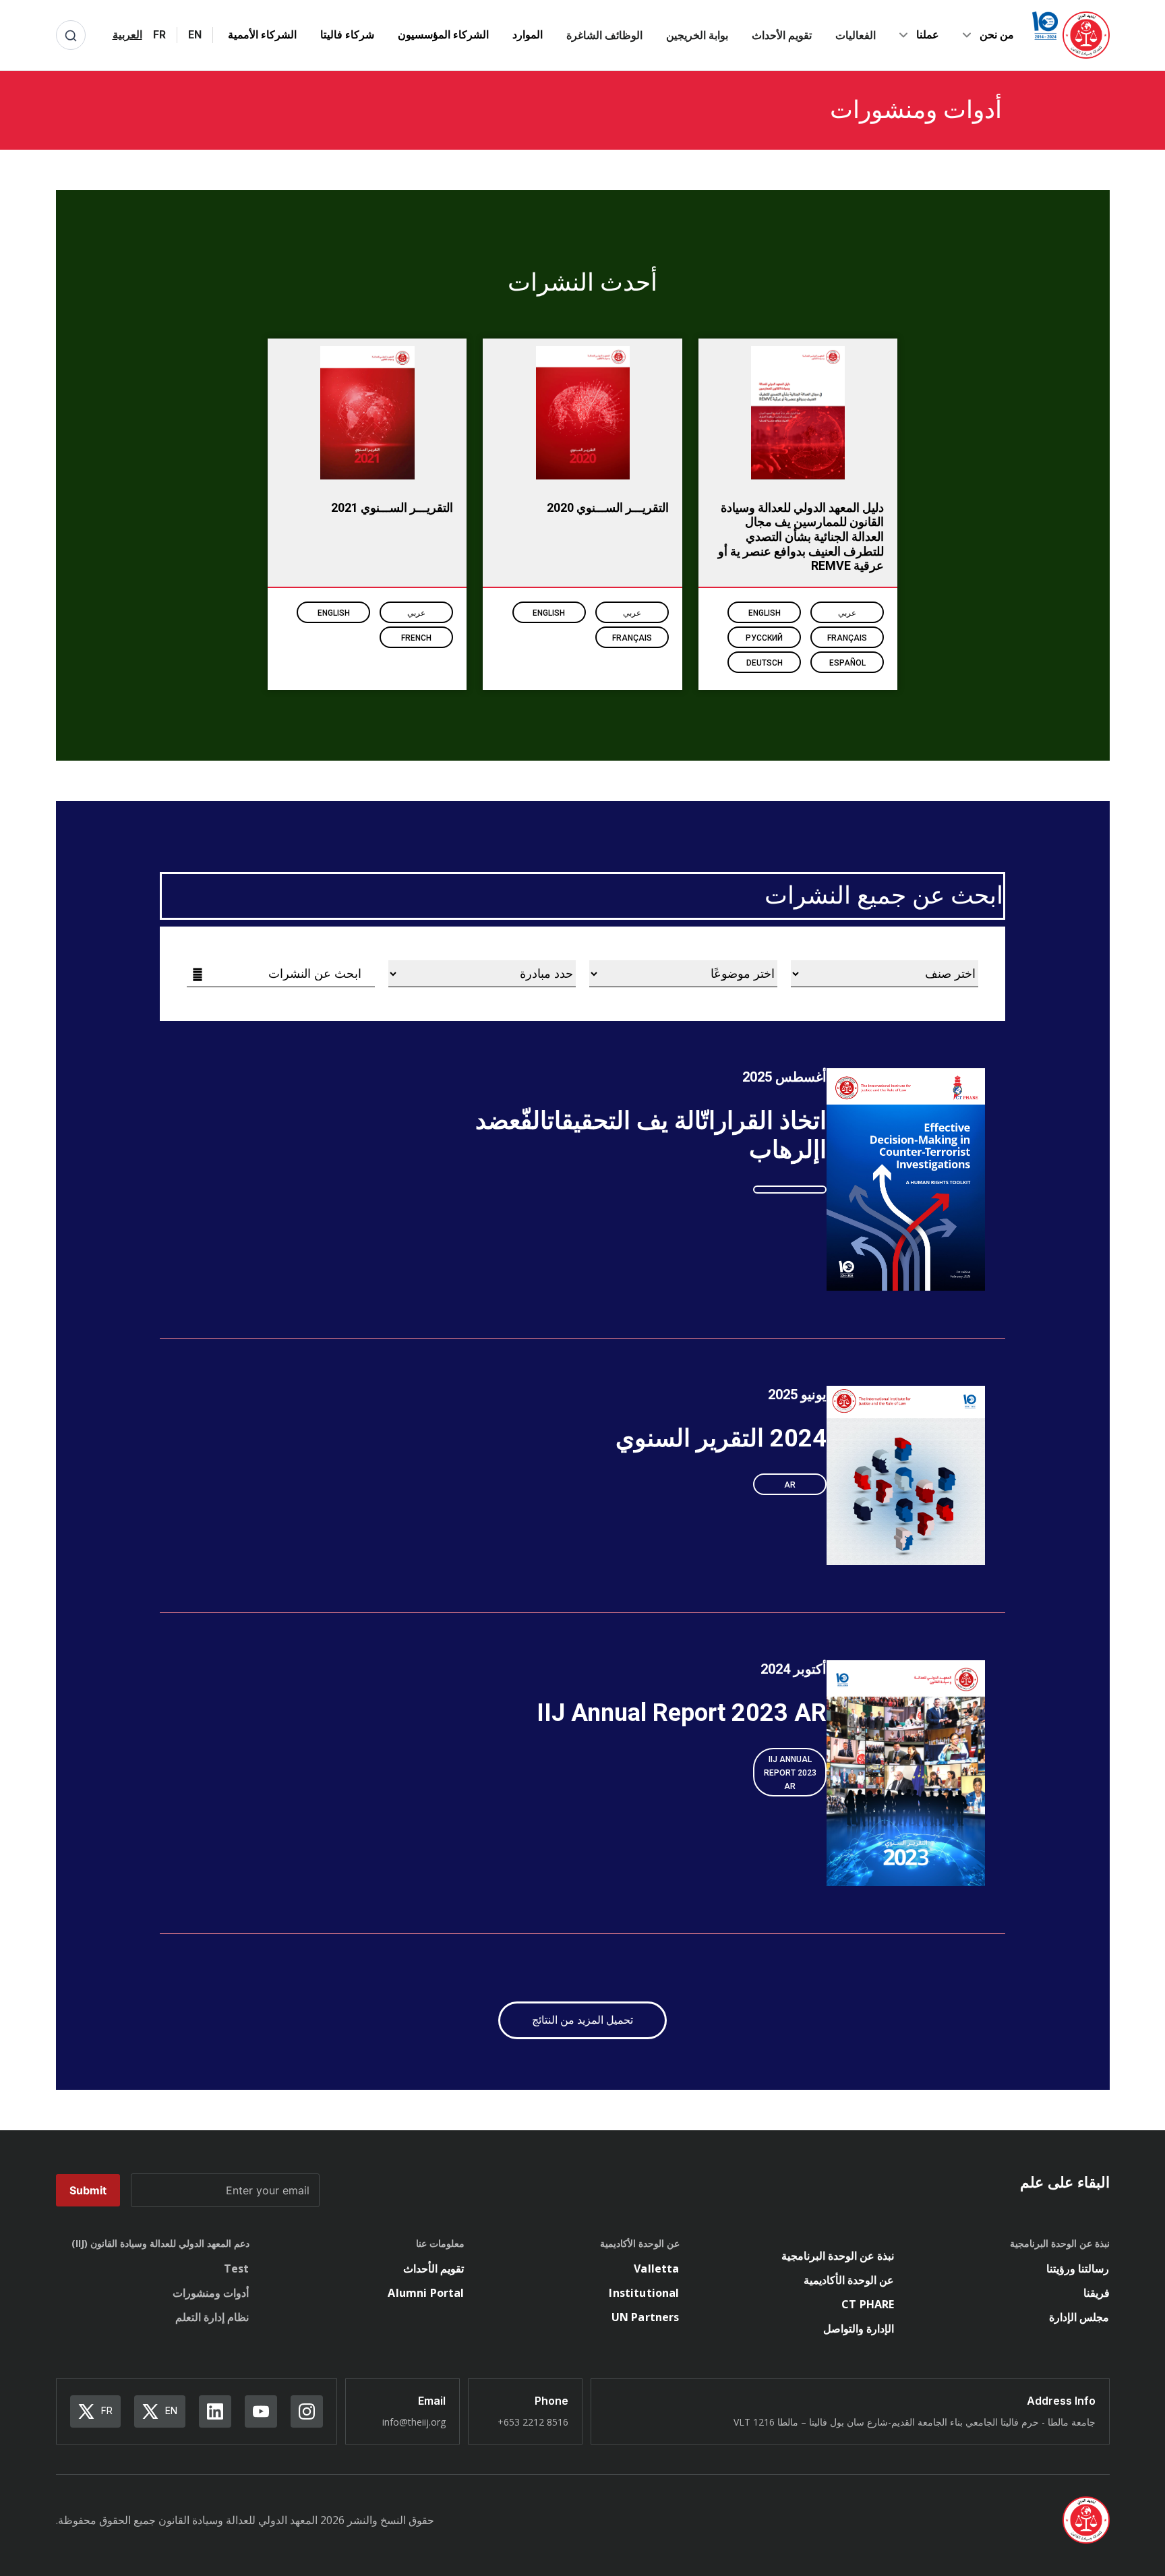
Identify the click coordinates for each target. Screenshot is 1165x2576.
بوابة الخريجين (697, 35)
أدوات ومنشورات (211, 2293)
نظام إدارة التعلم (212, 2317)
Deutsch (765, 663)
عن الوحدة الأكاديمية (849, 2280)
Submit (88, 2190)
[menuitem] (195, 35)
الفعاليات (856, 35)
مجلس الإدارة (1079, 2317)
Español (847, 663)
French (416, 638)
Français (847, 638)
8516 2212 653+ (533, 2422)
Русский (764, 638)
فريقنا (1097, 2293)
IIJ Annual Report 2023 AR (790, 1773)
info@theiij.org (414, 2422)
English (765, 613)
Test (237, 2268)
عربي (847, 613)
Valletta (656, 2268)
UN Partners (646, 2317)
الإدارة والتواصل (859, 2329)
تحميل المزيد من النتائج (582, 2020)
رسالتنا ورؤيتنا (1078, 2268)
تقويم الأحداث (782, 35)
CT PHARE (868, 2304)
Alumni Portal (426, 2293)
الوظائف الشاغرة (604, 35)
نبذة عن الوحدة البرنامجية (838, 2256)
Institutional (644, 2293)
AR (790, 1485)
